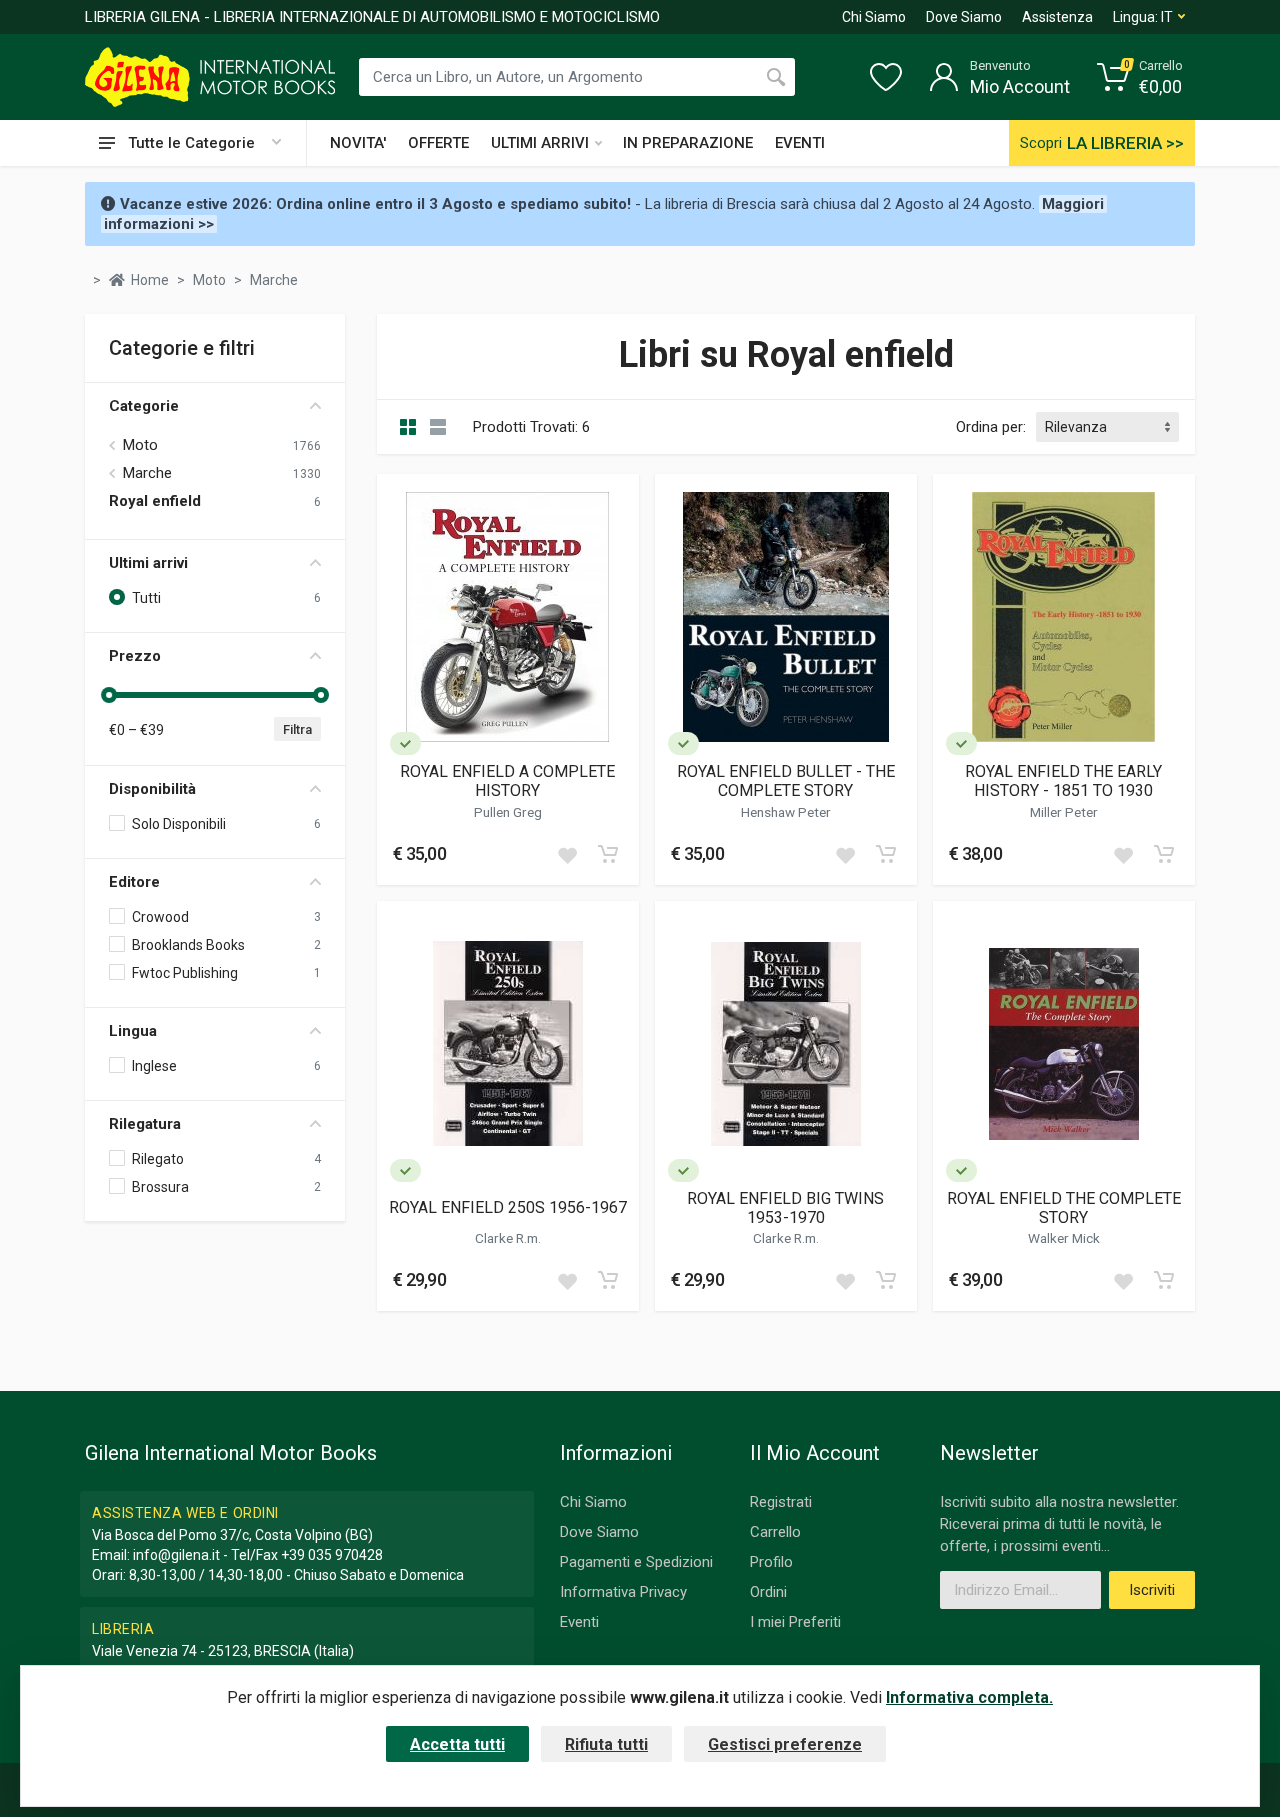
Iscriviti (1152, 1590)
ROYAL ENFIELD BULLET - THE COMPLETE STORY (786, 781)
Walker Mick (1064, 1238)
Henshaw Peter (786, 812)
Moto (140, 445)
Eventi (579, 1622)
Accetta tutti (457, 1744)
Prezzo (135, 656)
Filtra (297, 729)
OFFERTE (438, 143)
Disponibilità (152, 789)
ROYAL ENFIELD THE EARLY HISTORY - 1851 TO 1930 (1063, 781)
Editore (134, 882)
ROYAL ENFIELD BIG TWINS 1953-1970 (785, 1208)
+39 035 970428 (332, 1555)
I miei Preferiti (795, 1622)
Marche (147, 473)
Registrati (781, 1502)
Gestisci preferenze (785, 1744)
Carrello (775, 1532)
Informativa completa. (969, 1697)
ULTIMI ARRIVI (540, 143)
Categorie (144, 406)
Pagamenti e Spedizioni (636, 1562)
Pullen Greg (508, 812)
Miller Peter (1064, 812)
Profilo (771, 1562)
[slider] (109, 695)
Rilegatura (145, 1124)
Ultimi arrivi (148, 563)
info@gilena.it (176, 1555)
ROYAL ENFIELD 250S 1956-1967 (508, 1207)
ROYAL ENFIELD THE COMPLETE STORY (1064, 1208)
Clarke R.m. (508, 1238)
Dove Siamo (964, 17)
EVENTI (800, 143)
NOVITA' (358, 143)
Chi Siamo (874, 17)
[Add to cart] (608, 854)
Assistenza (1057, 17)
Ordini (768, 1592)
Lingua (133, 1031)
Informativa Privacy (623, 1592)
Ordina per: (991, 427)
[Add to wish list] (567, 854)
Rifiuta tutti (606, 1744)
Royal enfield (155, 501)
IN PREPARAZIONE (688, 143)
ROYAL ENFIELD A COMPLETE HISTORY (507, 781)
